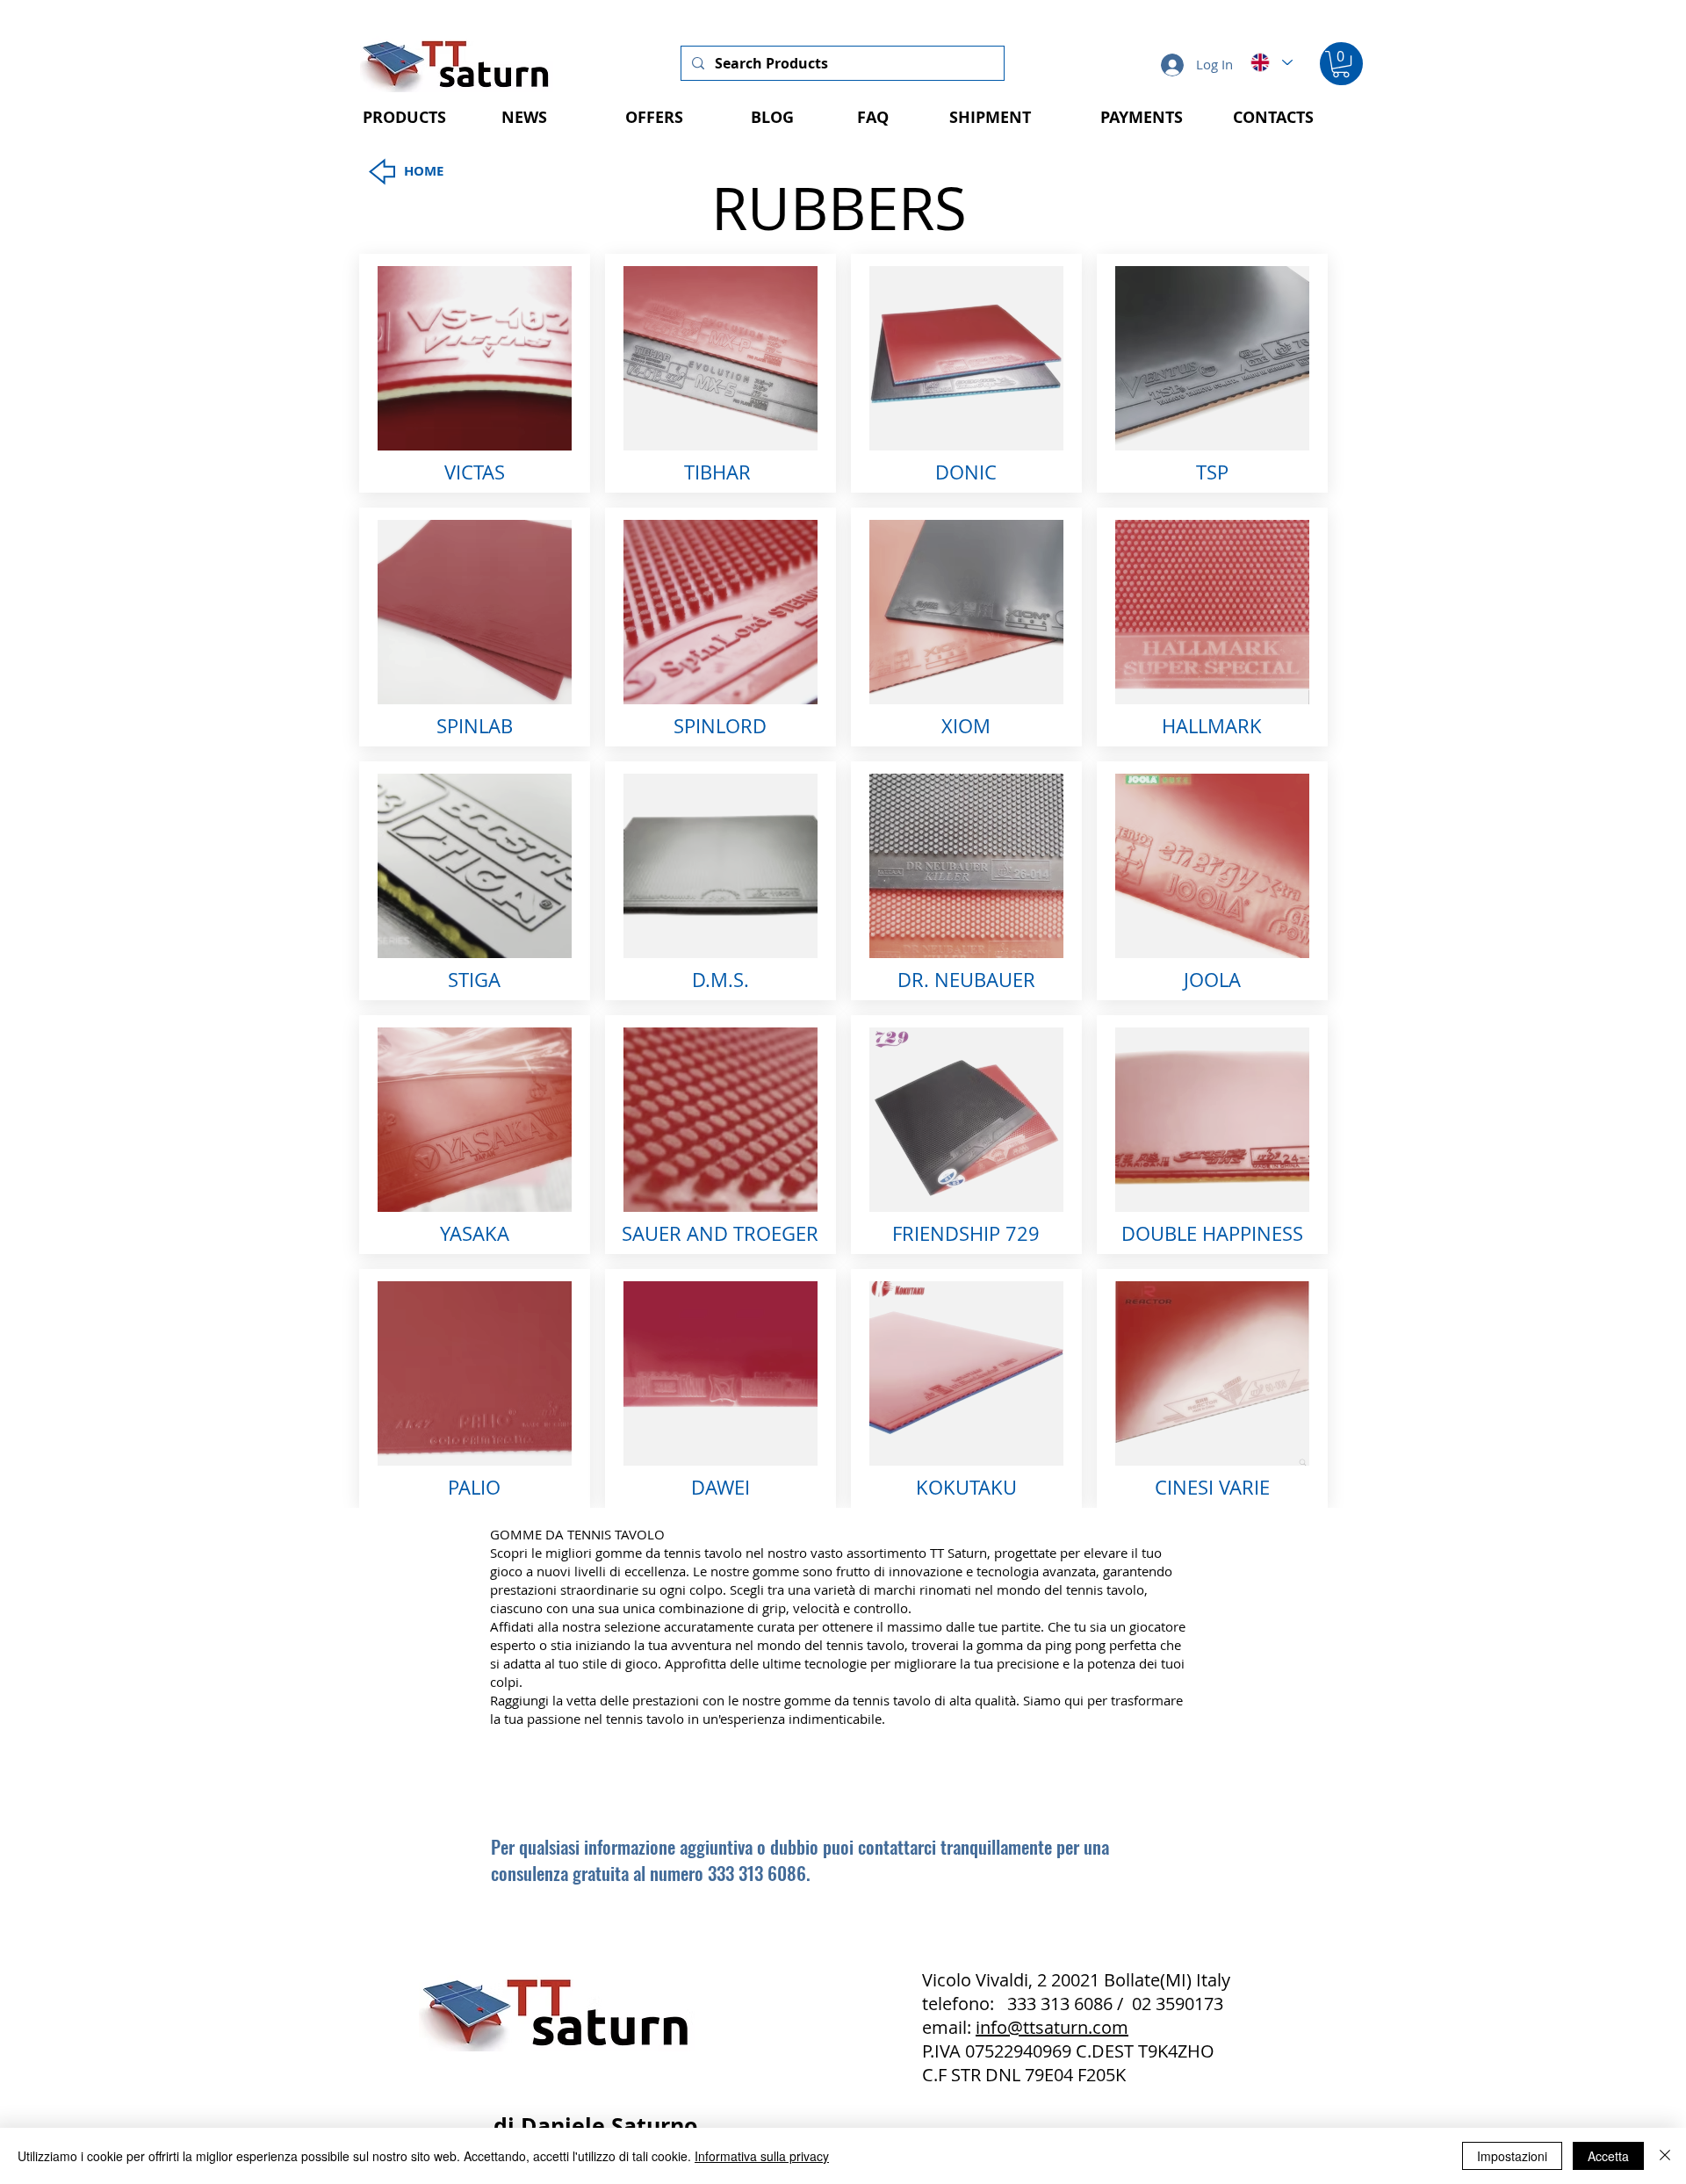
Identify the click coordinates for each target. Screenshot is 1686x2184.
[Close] (1665, 2156)
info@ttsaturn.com (1052, 2027)
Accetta (1608, 2156)
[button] (1341, 64)
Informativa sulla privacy (762, 2156)
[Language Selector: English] (1271, 62)
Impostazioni (1512, 2156)
